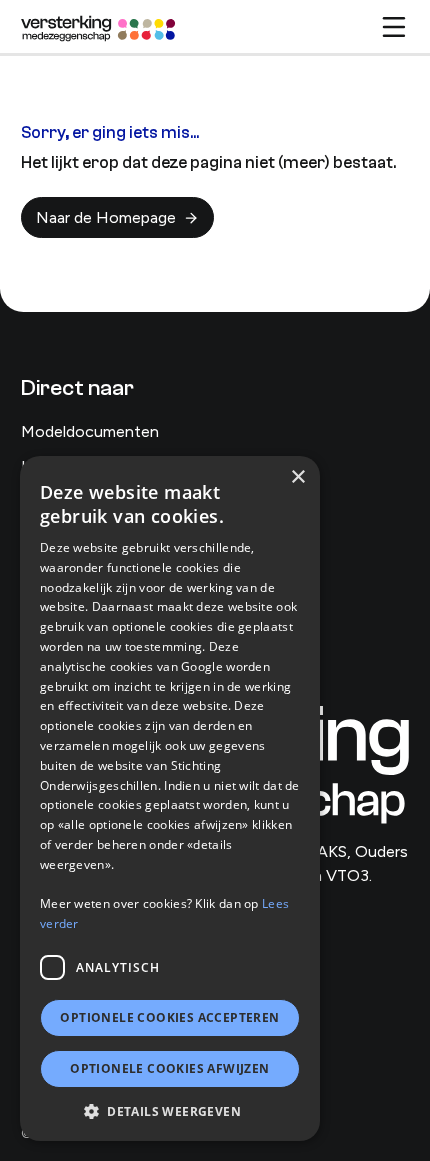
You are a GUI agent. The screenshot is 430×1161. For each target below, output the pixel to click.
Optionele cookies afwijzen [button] (169, 1068)
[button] (170, 1111)
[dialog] (170, 798)
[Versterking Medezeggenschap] (99, 27)
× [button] (297, 477)
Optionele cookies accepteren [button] (169, 1017)
